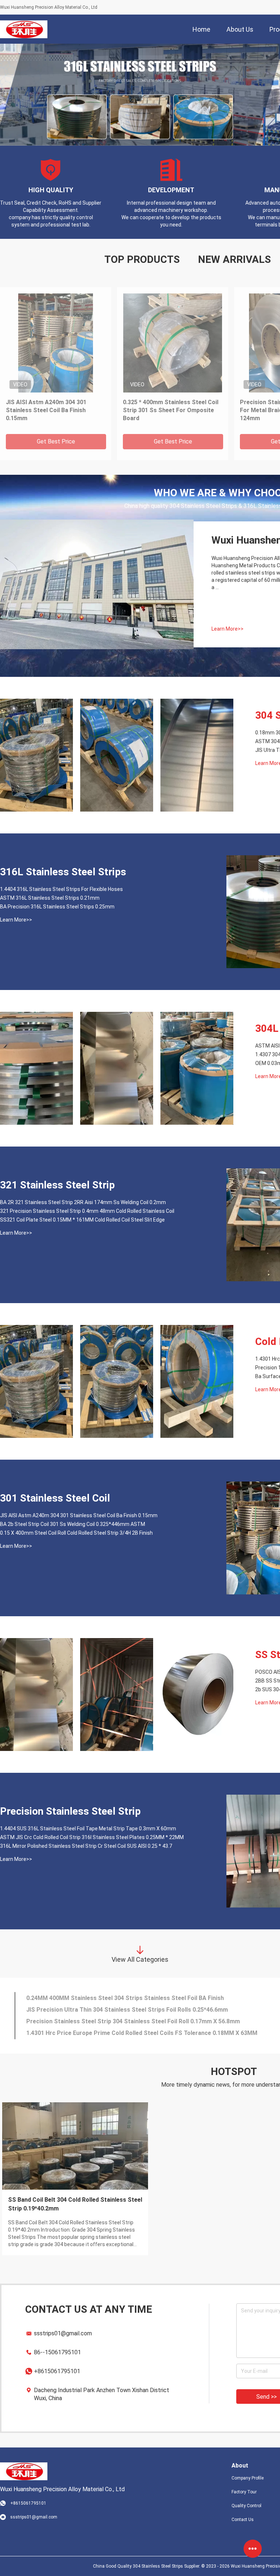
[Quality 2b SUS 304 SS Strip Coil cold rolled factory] (197, 1695)
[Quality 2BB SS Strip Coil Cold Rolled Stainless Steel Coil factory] (117, 1695)
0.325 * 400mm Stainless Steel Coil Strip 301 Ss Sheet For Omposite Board (171, 410)
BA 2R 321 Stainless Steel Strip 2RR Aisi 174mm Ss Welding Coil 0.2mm (83, 1202)
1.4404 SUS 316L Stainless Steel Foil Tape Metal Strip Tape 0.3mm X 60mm (88, 1829)
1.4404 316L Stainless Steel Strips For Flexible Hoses (61, 889)
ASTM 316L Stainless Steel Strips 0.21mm (50, 898)
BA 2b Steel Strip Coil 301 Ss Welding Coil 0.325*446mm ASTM (73, 1524)
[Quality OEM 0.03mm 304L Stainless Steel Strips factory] (197, 1068)
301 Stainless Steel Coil (55, 1498)
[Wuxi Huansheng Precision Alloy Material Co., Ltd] (24, 29)
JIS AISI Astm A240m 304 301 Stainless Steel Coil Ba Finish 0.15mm (46, 410)
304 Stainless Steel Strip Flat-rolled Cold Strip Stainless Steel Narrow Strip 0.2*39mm (72, 2204)
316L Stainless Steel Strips (63, 872)
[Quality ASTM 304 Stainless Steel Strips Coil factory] (117, 755)
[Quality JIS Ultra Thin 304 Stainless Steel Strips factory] (197, 755)
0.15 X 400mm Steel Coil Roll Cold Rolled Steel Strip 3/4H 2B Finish (76, 1533)
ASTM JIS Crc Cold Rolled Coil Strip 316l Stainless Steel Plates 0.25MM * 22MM (92, 1837)
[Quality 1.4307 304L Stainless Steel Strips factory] (117, 1068)
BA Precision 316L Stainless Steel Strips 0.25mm (57, 907)
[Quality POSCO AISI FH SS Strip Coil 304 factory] (36, 1695)
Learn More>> (227, 629)
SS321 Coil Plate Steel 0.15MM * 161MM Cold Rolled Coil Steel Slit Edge (82, 1220)
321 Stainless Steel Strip (57, 1185)
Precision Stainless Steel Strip (70, 1811)
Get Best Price (56, 441)
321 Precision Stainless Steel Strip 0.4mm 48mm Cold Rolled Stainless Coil (87, 1211)
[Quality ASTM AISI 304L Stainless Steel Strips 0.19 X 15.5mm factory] (36, 1068)
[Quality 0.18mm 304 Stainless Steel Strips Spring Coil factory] (36, 755)
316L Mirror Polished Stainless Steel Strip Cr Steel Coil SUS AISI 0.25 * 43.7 (86, 1846)
